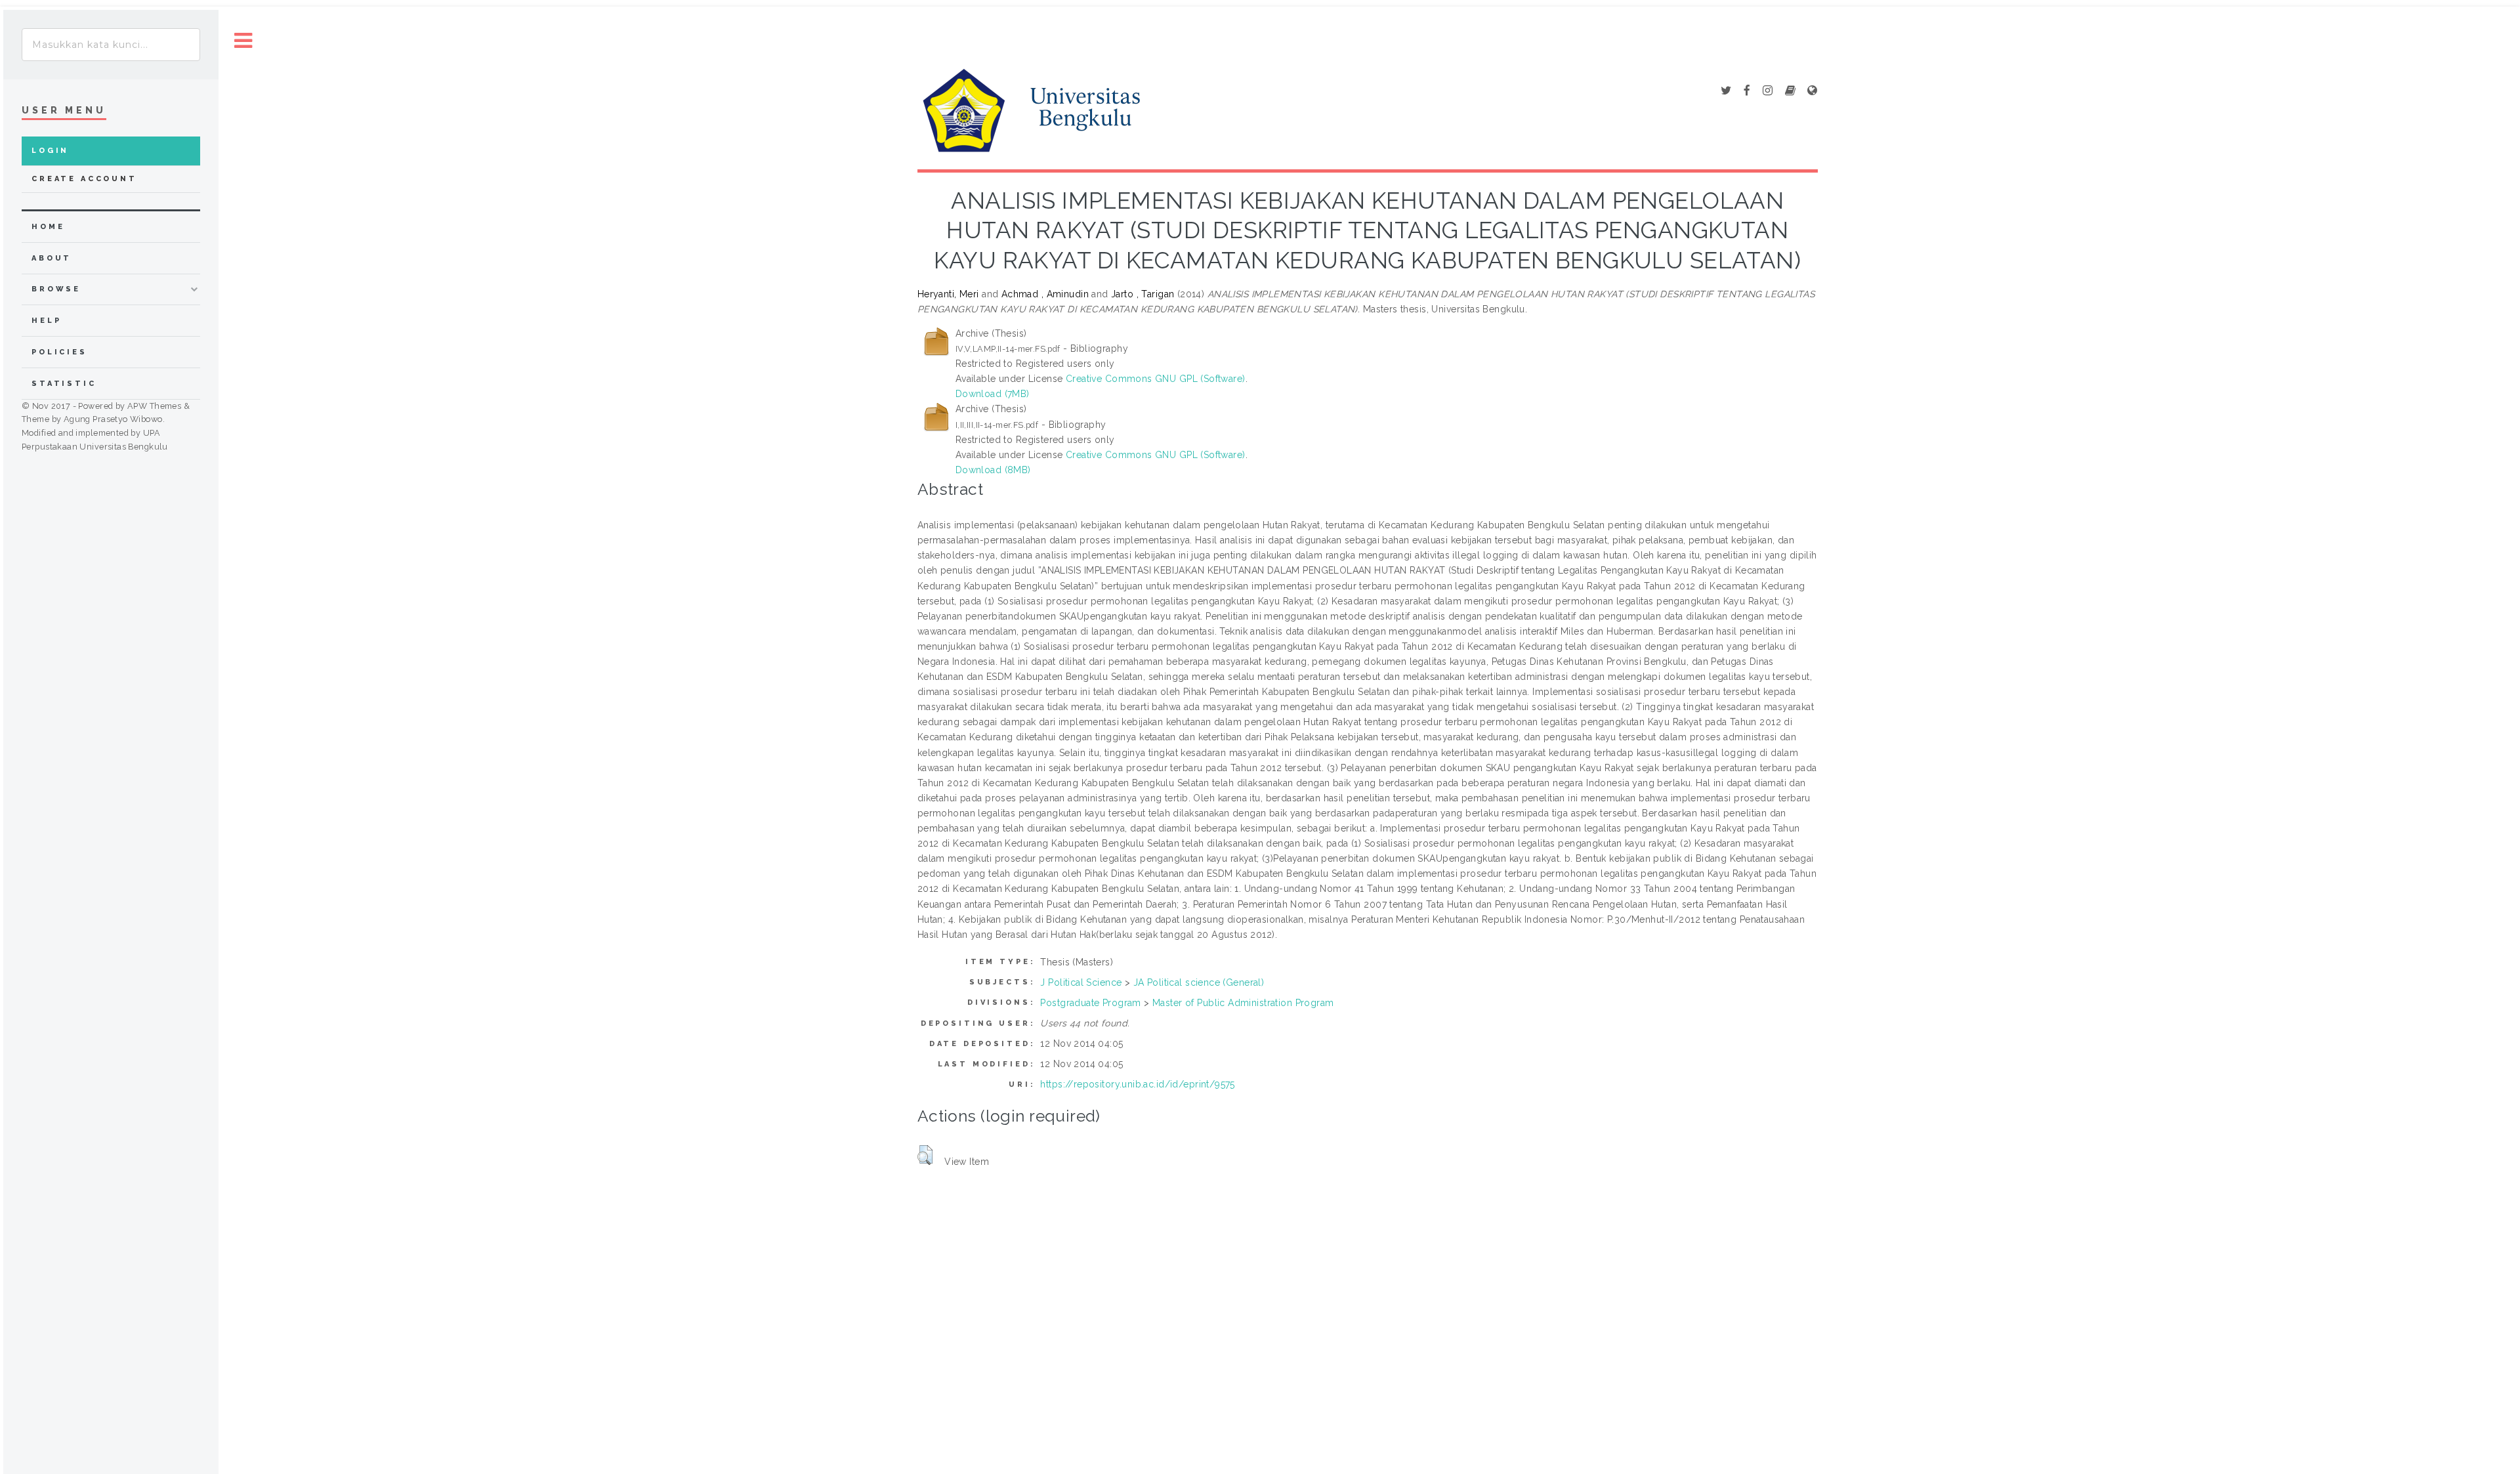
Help (46, 321)
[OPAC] (1790, 91)
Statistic (64, 384)
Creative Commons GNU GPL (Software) (1156, 379)
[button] (925, 1155)
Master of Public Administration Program (1243, 1003)
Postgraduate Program (1090, 1003)
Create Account (84, 179)
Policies (59, 352)
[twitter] (1726, 91)
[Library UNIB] (1812, 91)
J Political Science (1081, 982)
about (52, 258)
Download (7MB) (993, 394)
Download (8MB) (993, 470)
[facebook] (1747, 91)
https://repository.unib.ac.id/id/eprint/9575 (1137, 1084)
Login (50, 151)
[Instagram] (1768, 91)
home (48, 227)
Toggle (243, 41)
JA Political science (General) (1199, 982)
